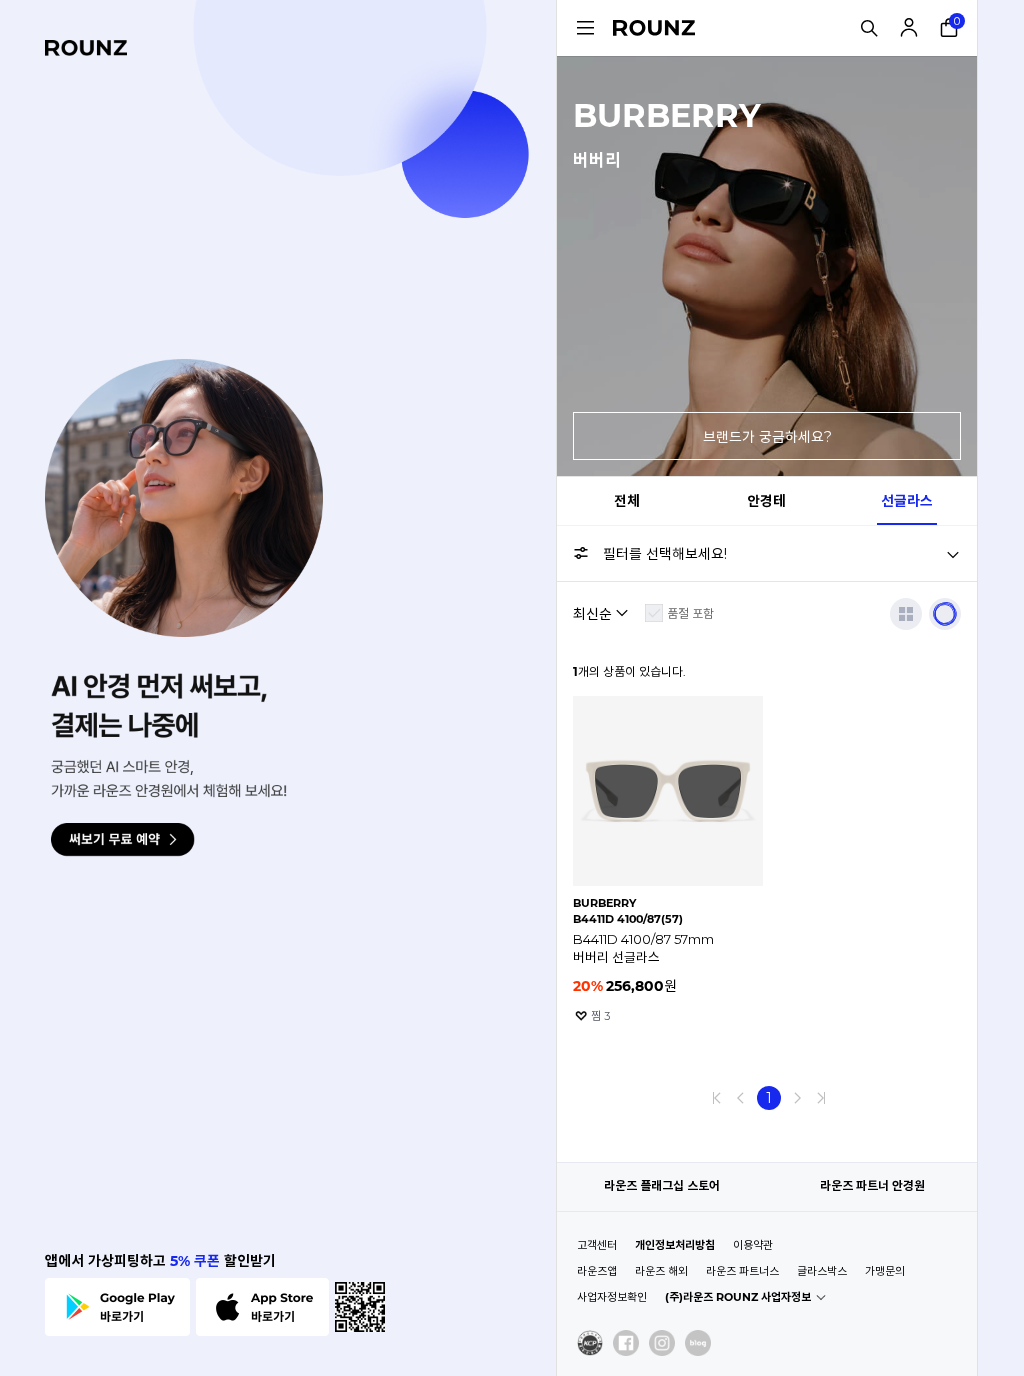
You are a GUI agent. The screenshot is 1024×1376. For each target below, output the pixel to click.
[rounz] (86, 48)
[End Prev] (717, 1098)
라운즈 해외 (661, 1271)
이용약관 (753, 1245)
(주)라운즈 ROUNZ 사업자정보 (738, 1297)
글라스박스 (822, 1271)
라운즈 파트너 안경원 (872, 1185)
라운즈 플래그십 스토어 (662, 1185)
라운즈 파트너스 (742, 1271)
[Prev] (741, 1098)
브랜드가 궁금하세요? (767, 437)
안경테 (766, 501)
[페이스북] (626, 1343)
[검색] (869, 28)
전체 (627, 501)
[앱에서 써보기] (945, 614)
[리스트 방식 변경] (906, 614)
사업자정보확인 (612, 1297)
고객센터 (597, 1245)
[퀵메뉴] (585, 28)
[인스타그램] (662, 1343)
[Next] (797, 1098)
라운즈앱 (597, 1271)
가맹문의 (885, 1271)
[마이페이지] (909, 28)
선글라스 (907, 501)
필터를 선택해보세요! (665, 554)
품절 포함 (690, 613)
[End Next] (821, 1098)
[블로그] (698, 1343)
